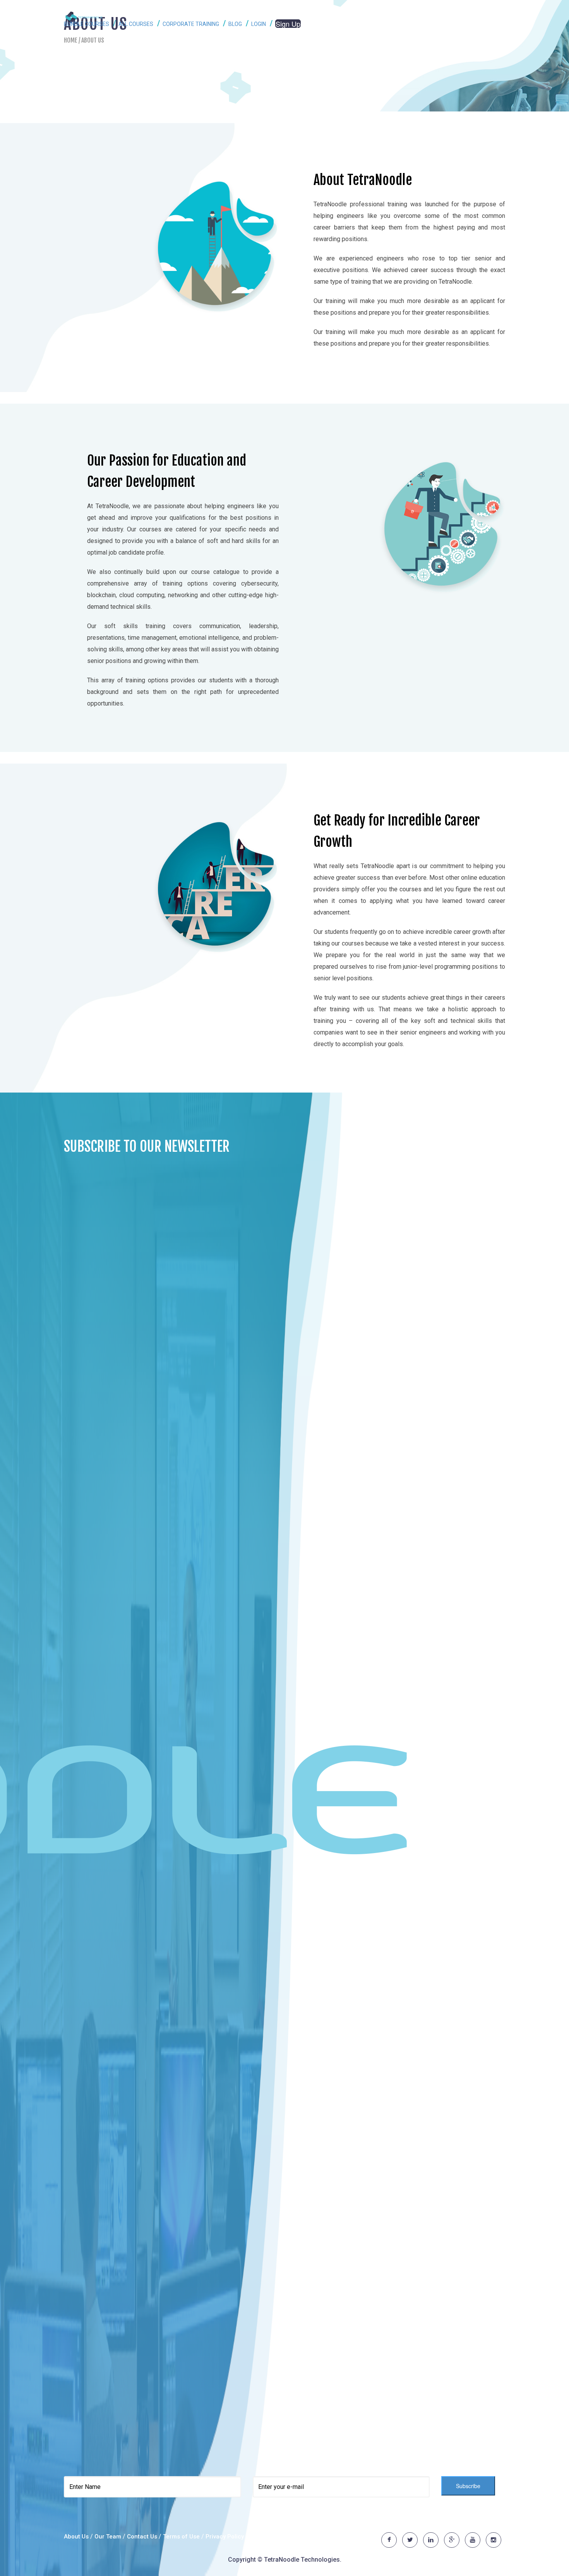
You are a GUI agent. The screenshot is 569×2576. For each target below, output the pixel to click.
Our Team (108, 2537)
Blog (236, 24)
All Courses (136, 24)
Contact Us (142, 2537)
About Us (76, 2537)
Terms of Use (182, 2537)
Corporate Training (191, 24)
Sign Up (288, 24)
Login (259, 24)
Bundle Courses (87, 24)
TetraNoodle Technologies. (303, 2560)
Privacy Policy (225, 2537)
